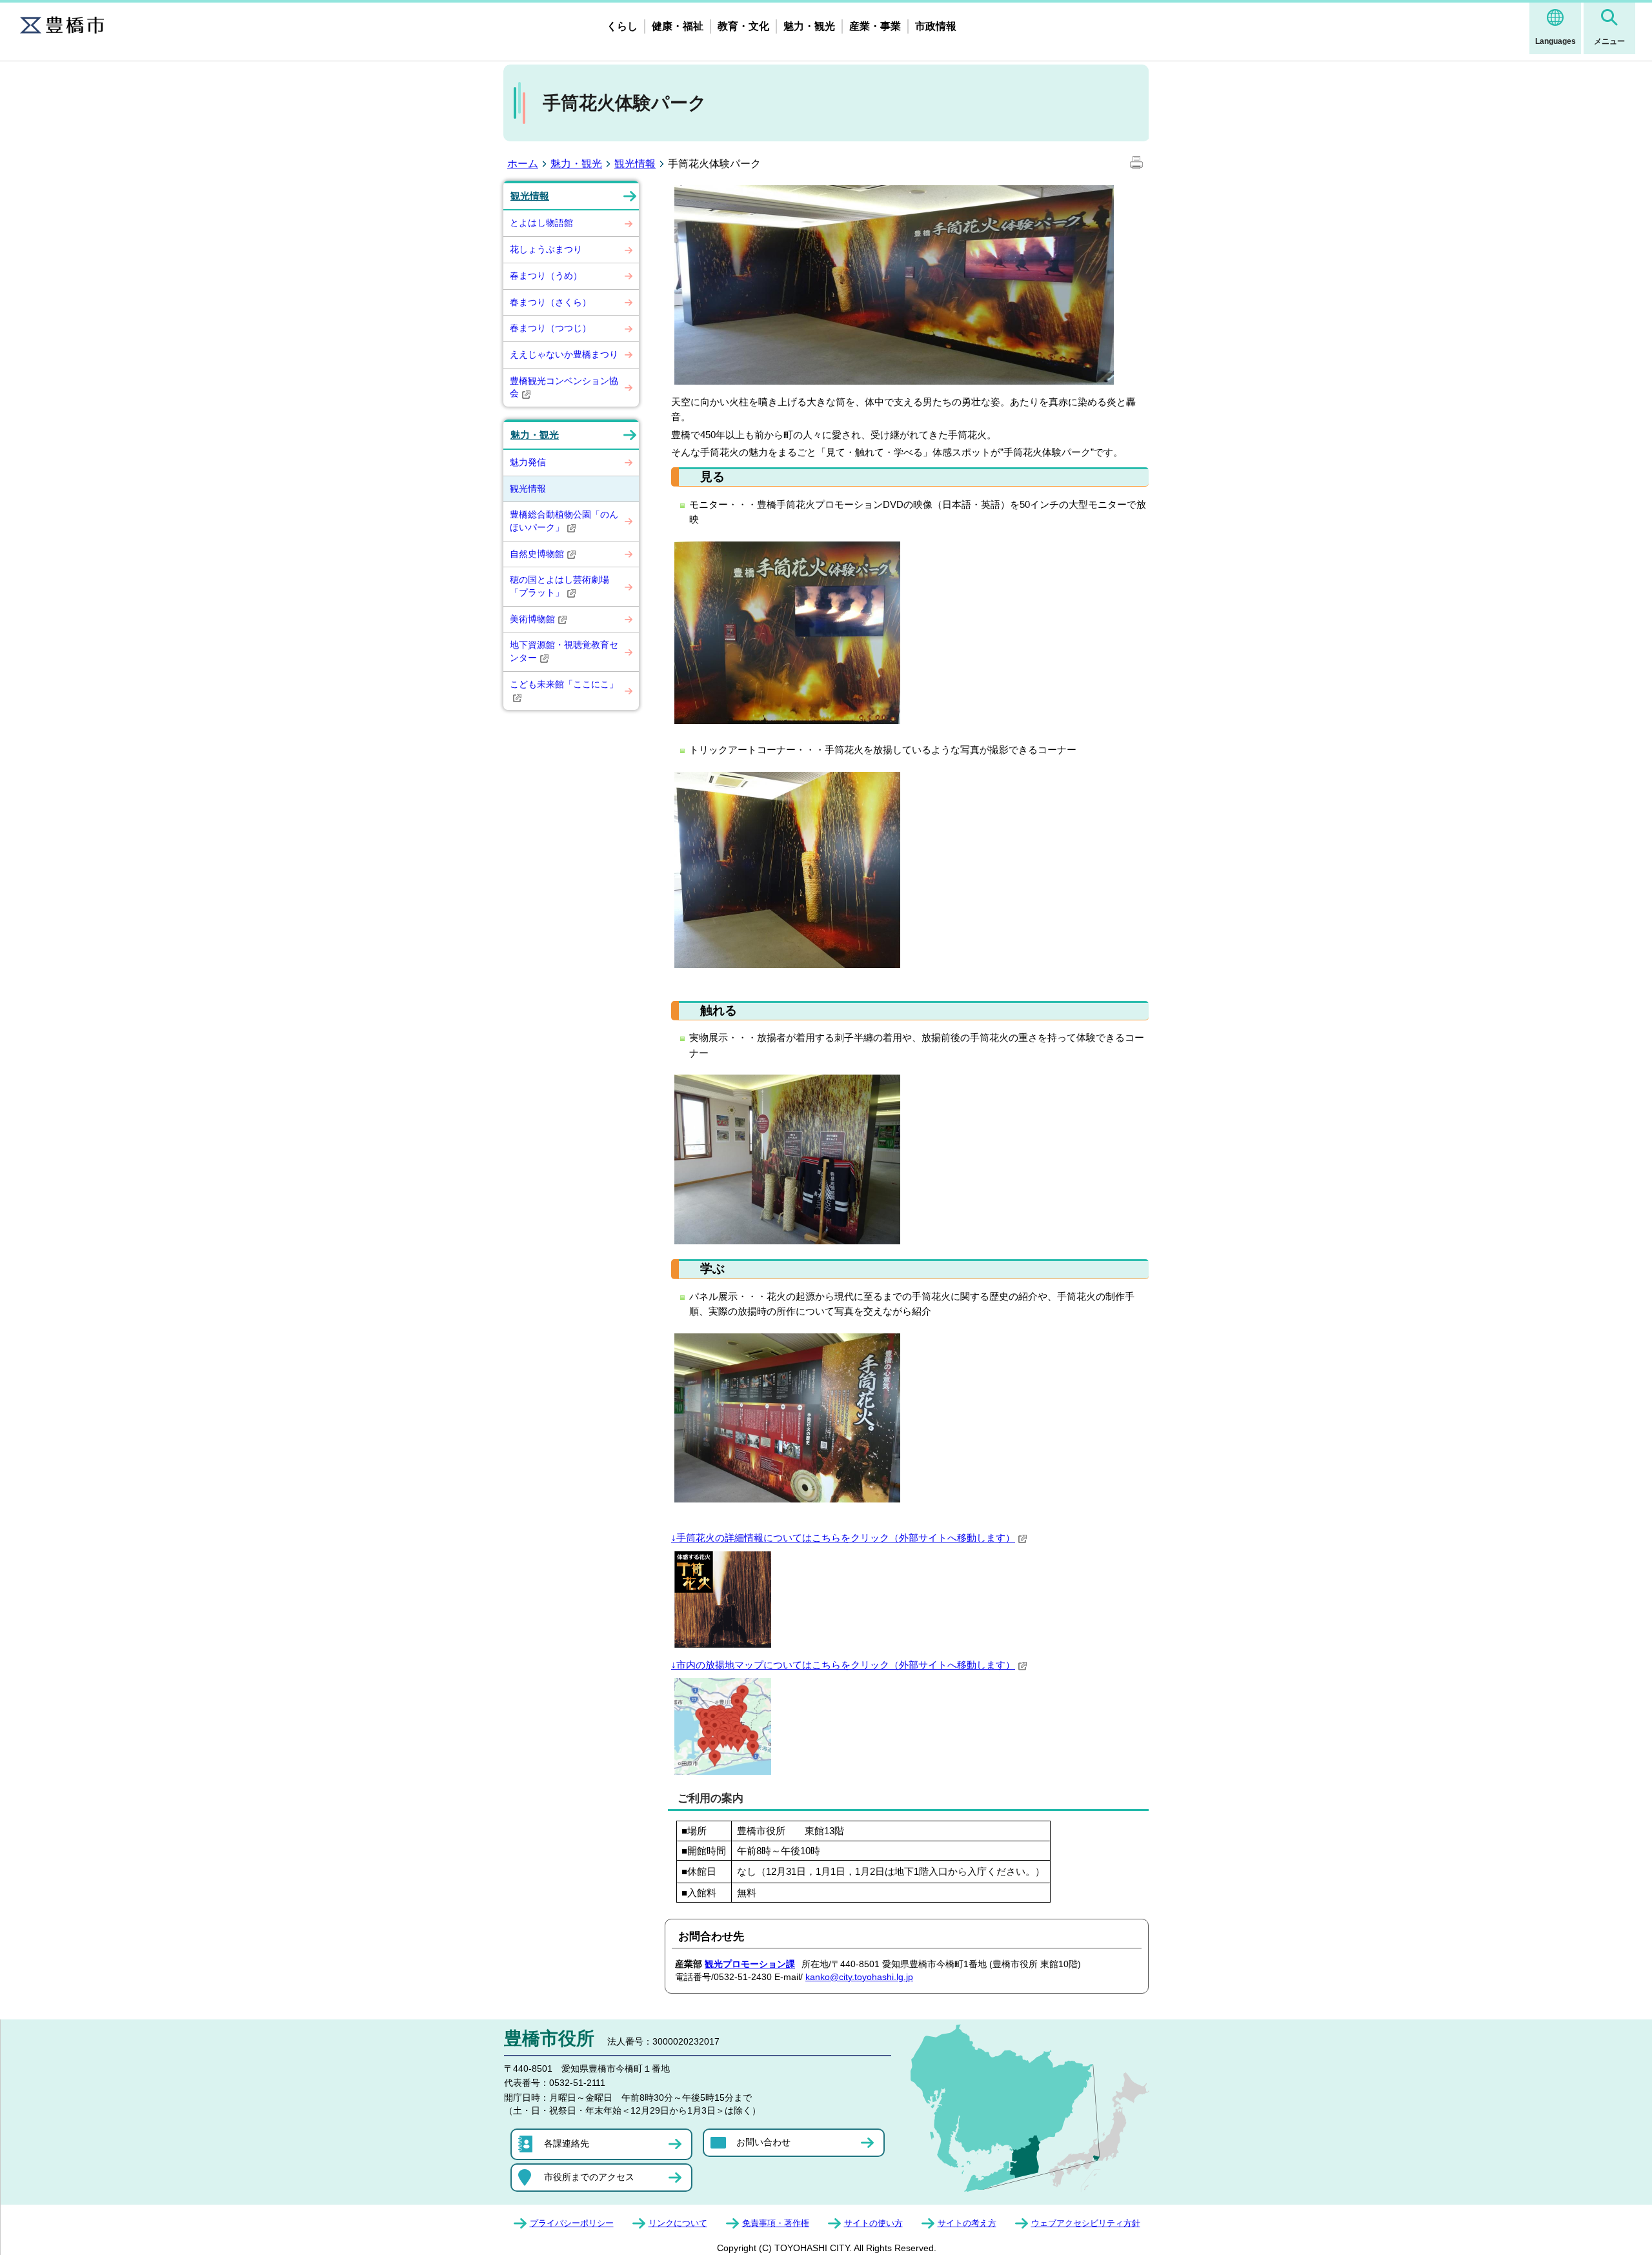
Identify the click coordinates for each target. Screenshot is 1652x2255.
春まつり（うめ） (546, 276)
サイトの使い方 (873, 2223)
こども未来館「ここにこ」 (564, 684)
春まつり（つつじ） (550, 328)
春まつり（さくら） (550, 302)
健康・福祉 (678, 26)
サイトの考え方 (967, 2223)
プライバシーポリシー (572, 2223)
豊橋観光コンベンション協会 (564, 387)
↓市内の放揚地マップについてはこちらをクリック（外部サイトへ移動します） (843, 1665)
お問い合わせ (763, 2142)
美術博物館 (532, 619)
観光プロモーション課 (750, 1964)
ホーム (523, 164)
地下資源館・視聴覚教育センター (564, 651)
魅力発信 (528, 462)
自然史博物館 (537, 554)
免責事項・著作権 (776, 2223)
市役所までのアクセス (589, 2177)
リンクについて (678, 2223)
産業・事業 (875, 26)
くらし (622, 26)
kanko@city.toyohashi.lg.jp (859, 1977)
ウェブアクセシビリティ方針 (1086, 2223)
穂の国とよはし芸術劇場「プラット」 (559, 586)
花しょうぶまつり (546, 249)
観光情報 (635, 164)
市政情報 (936, 26)
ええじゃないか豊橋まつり (564, 354)
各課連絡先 (567, 2143)
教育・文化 (743, 26)
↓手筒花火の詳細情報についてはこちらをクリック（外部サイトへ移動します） (843, 1538)
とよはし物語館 (541, 223)
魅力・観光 (809, 26)
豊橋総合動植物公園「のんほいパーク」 (564, 521)
